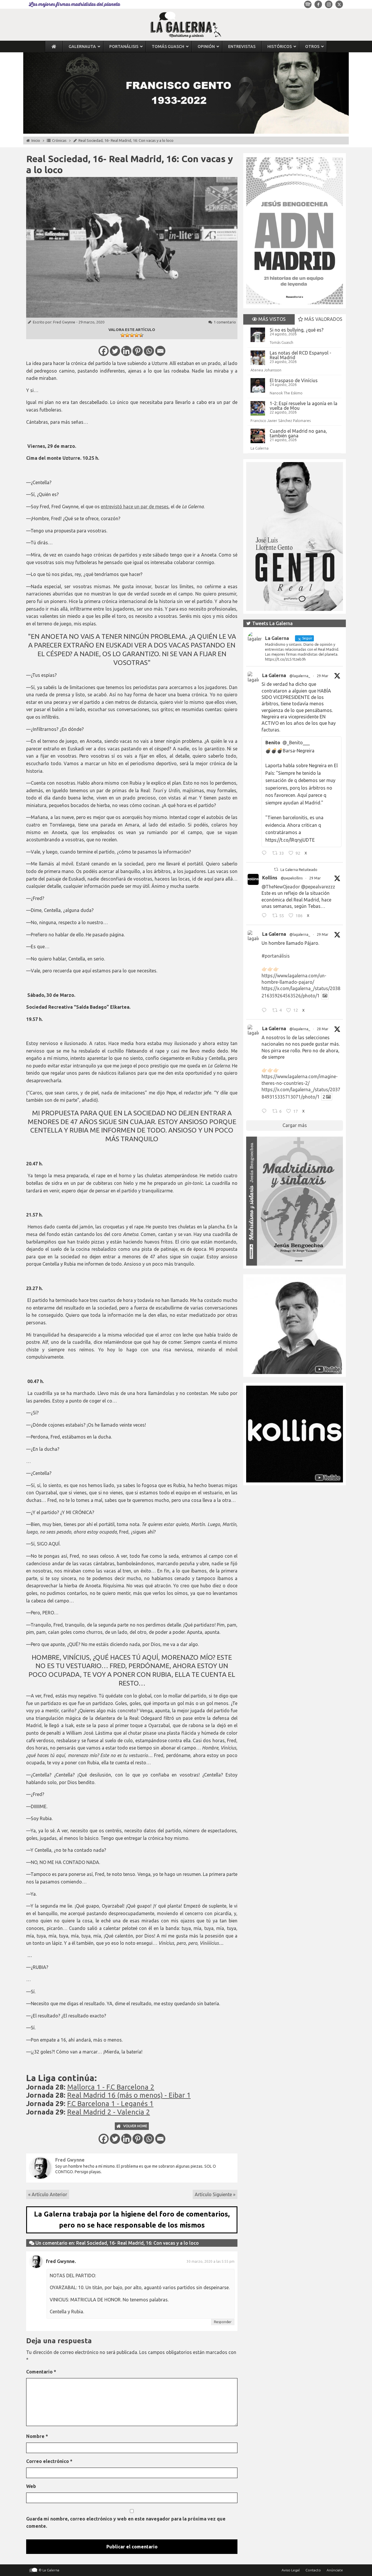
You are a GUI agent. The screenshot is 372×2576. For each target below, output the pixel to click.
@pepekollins (292, 878)
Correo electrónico (49, 2461)
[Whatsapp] (149, 351)
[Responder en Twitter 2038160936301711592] (265, 916)
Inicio (36, 140)
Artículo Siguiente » (215, 2194)
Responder (223, 2322)
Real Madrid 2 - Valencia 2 (109, 2112)
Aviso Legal (291, 2570)
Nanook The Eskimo (286, 393)
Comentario (41, 2372)
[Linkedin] (126, 351)
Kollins (270, 878)
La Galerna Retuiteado (299, 870)
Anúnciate (335, 2570)
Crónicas (59, 140)
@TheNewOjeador (281, 887)
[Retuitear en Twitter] (276, 869)
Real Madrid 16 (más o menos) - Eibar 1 (129, 2095)
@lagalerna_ (300, 676)
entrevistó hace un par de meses (135, 507)
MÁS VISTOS (271, 319)
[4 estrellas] (137, 335)
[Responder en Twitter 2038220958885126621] (265, 854)
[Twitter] (115, 351)
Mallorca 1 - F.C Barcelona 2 (111, 2087)
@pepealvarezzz (318, 887)
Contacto (313, 2570)
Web (31, 2486)
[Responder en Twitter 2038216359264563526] (265, 1011)
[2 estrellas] (127, 335)
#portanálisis (276, 956)
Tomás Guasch (281, 342)
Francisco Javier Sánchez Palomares (281, 421)
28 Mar (323, 1029)
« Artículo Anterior (48, 2194)
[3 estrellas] (132, 335)
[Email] (160, 351)
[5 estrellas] (141, 335)
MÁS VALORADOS (323, 319)
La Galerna (260, 448)
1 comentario (225, 322)
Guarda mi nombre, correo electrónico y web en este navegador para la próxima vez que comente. (126, 2523)
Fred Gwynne (64, 322)
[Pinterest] (138, 351)
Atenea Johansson (266, 370)
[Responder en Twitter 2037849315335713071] (265, 1112)
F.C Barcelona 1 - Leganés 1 (110, 2104)
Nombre (37, 2436)
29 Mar (323, 676)
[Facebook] (104, 351)
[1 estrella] (123, 335)
